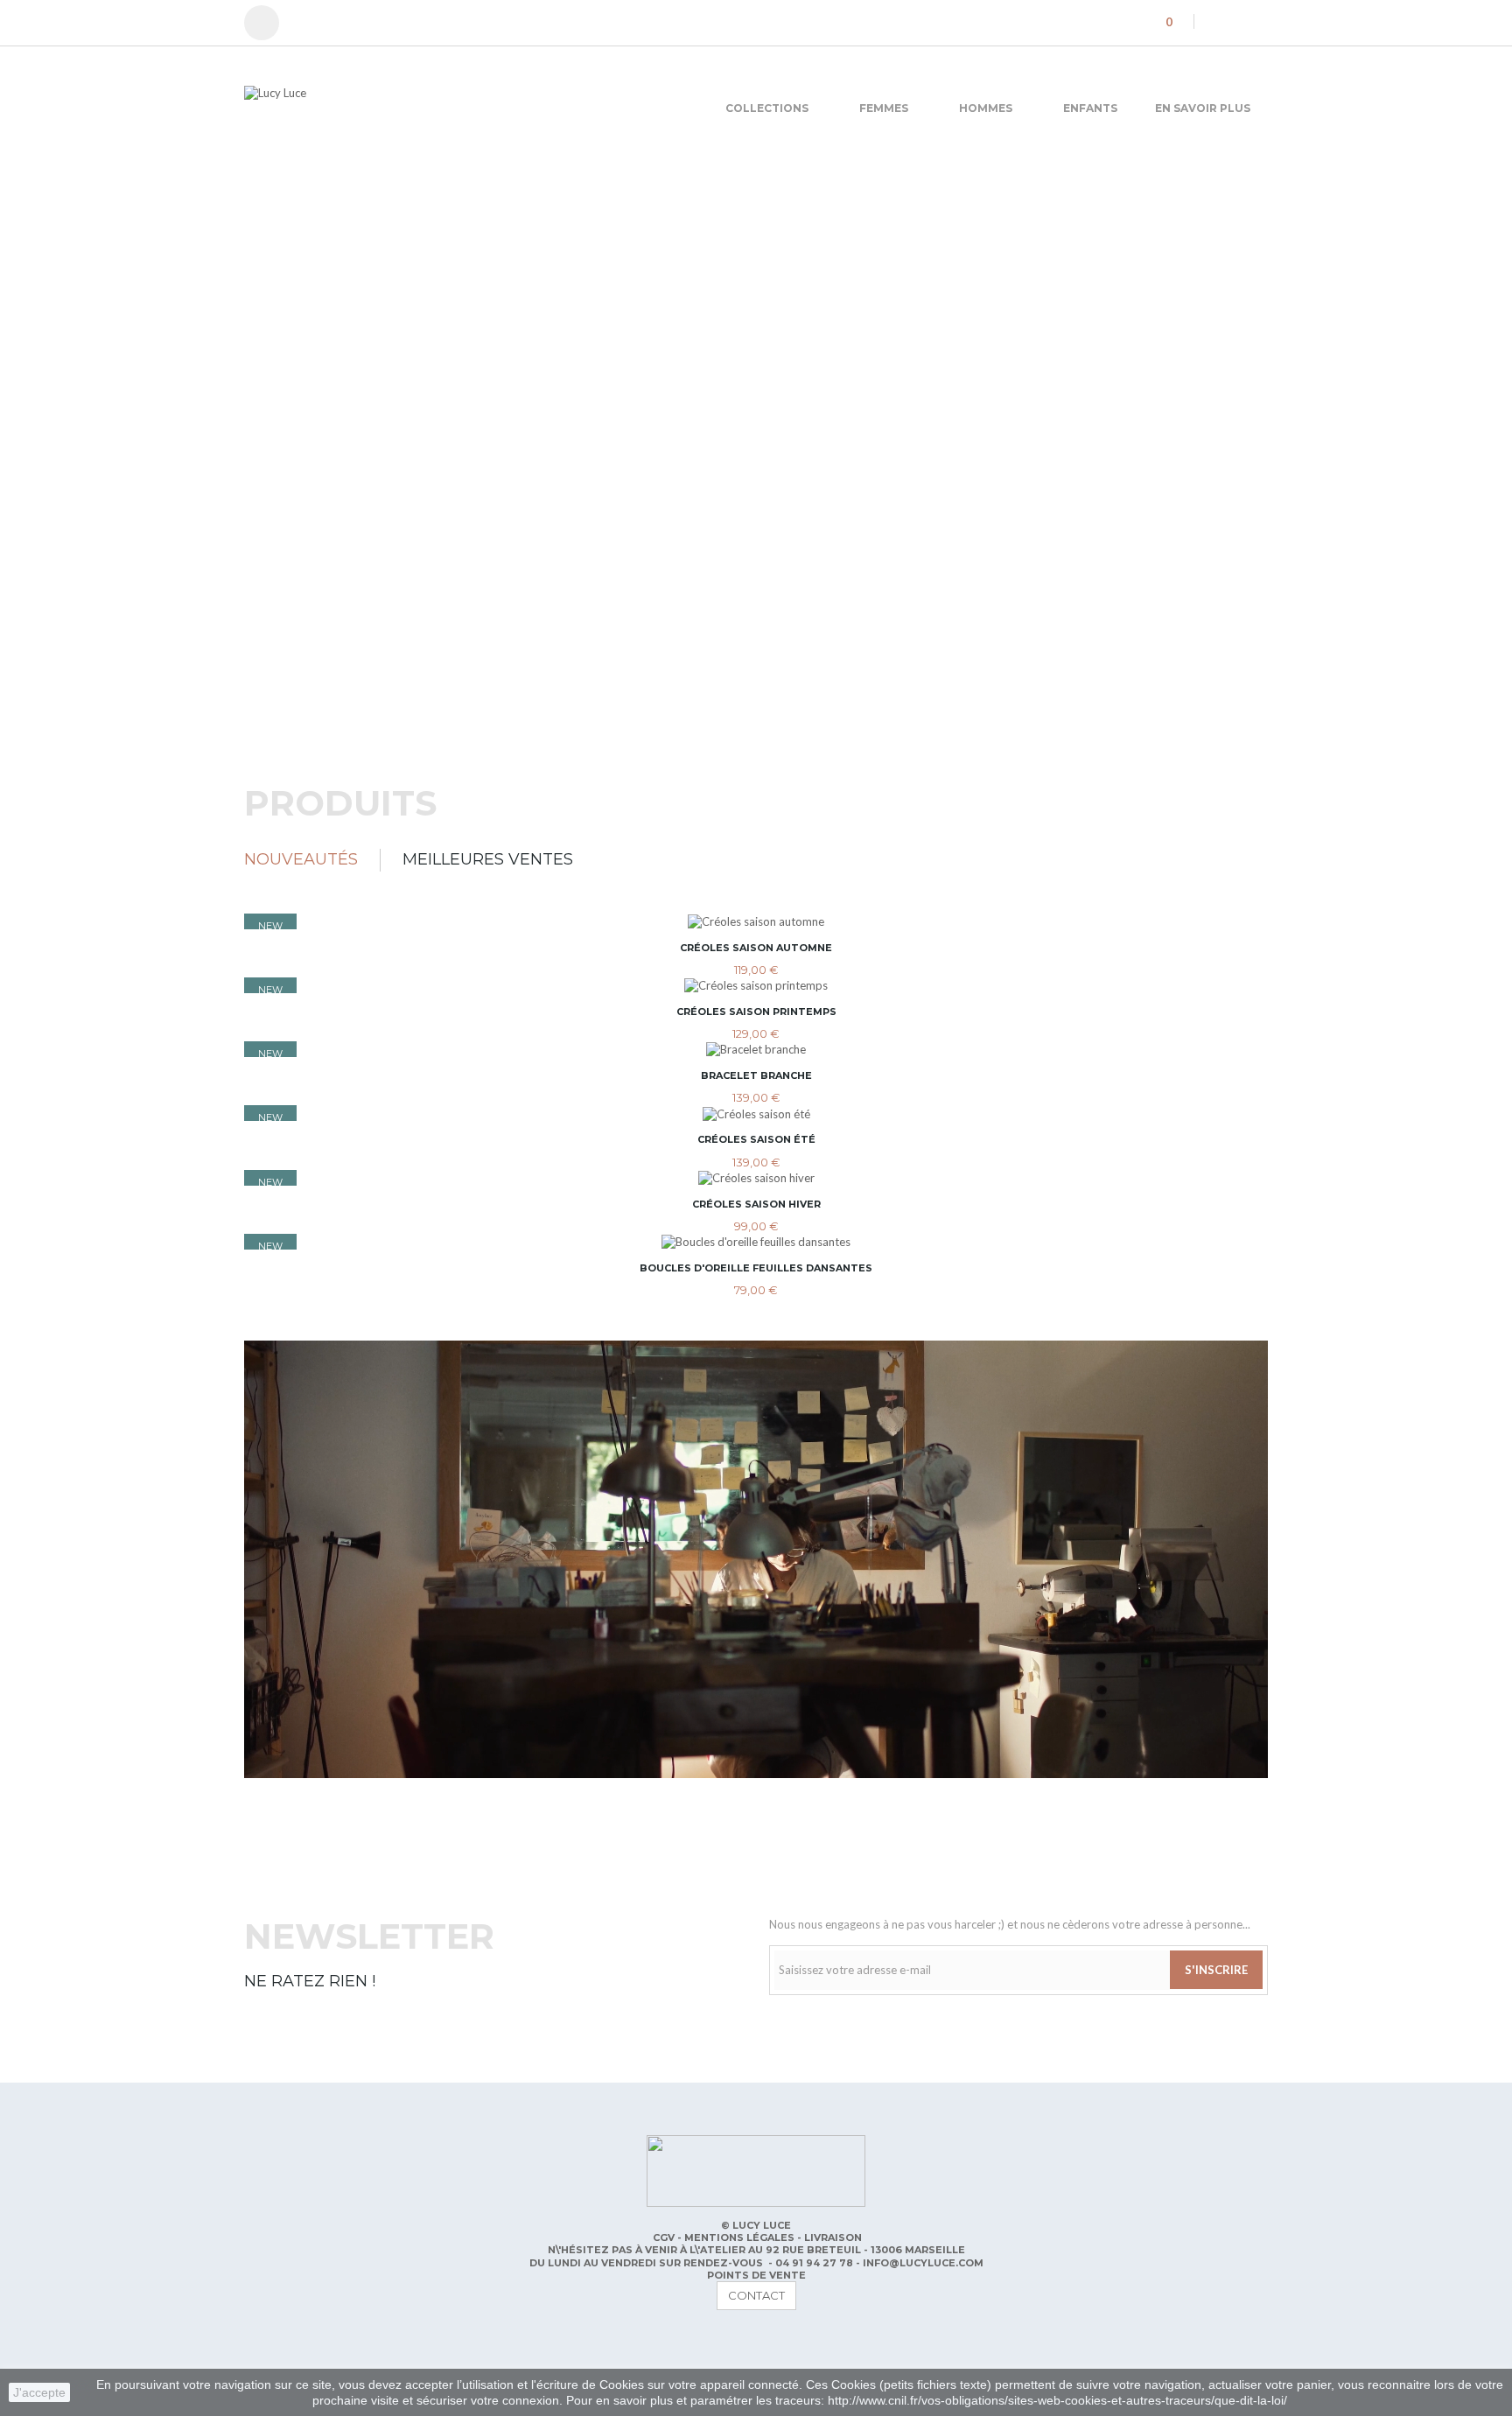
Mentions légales (741, 2237)
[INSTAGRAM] (328, 2340)
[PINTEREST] (293, 2340)
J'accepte (39, 2392)
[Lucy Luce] (406, 103)
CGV (665, 2237)
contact (756, 2295)
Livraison (833, 2237)
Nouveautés (301, 859)
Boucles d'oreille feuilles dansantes (756, 1268)
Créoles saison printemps (756, 1012)
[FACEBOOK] (258, 2340)
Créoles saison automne (756, 948)
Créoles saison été (756, 1139)
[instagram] (1264, 21)
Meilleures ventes (488, 859)
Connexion (270, 23)
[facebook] (1215, 21)
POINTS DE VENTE (756, 2275)
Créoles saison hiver (756, 1204)
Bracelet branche (756, 1075)
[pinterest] (1240, 21)
